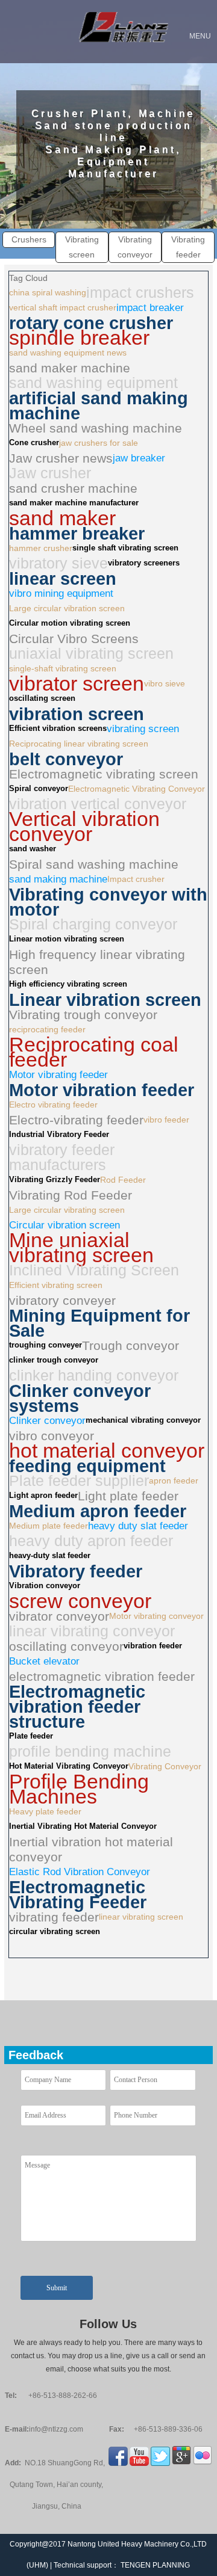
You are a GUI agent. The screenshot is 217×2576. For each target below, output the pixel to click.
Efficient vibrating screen (56, 1285)
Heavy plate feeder (45, 1811)
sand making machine (58, 879)
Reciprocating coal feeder (94, 1052)
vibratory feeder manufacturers (62, 1157)
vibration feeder (153, 1646)
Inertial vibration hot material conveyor (91, 1849)
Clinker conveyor (47, 1421)
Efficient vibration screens (58, 729)
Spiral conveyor (39, 789)
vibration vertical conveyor (98, 804)
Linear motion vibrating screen (67, 939)
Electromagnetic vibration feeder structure (77, 1706)
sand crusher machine (73, 488)
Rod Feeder (123, 1180)
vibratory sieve (58, 563)
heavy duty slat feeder (138, 1526)
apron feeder (174, 1481)
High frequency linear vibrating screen (97, 962)
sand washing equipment (93, 383)
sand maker (62, 518)
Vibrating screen (82, 247)
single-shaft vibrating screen (63, 668)
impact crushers (140, 293)
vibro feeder (166, 1120)
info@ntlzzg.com (56, 2429)
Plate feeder (31, 1736)
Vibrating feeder (188, 247)
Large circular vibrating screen (67, 1210)
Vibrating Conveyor (165, 1766)
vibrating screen (143, 729)
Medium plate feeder (49, 1526)
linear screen (63, 578)
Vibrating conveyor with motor (108, 902)
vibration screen (77, 714)
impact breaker (150, 308)
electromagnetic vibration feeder (102, 1676)
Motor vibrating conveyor (156, 1616)
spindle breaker (79, 338)
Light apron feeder (43, 1496)
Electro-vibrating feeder (76, 1120)
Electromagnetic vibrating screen (104, 774)
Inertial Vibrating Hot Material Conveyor (83, 1826)
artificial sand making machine (99, 405)
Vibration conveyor (45, 1586)
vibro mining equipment (61, 593)
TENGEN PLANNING (155, 2565)
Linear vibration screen (105, 1000)
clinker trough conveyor (54, 1360)
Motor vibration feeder (102, 1090)
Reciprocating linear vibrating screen (79, 744)
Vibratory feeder (76, 1571)
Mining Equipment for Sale (99, 1323)
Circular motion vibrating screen (70, 623)
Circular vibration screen (64, 1225)
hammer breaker (77, 533)
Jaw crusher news (61, 458)
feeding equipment (87, 1466)
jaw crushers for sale (99, 443)
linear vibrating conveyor (92, 1631)
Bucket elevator (44, 1661)
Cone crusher (34, 443)
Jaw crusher (50, 473)
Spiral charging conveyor (93, 924)
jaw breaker (139, 458)
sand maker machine (70, 368)
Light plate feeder (128, 1496)
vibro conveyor (52, 1436)
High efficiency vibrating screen (68, 984)
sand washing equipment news (68, 353)
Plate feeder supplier (79, 1481)
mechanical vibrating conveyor (143, 1420)
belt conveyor (66, 759)
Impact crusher (136, 879)
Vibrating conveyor (135, 247)
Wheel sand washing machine (96, 428)
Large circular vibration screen (67, 608)
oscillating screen (42, 698)
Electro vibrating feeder (53, 1105)
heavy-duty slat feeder (50, 1556)
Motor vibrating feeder (58, 1075)
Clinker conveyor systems (80, 1398)
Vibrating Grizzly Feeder (55, 1180)
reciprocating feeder (47, 1029)
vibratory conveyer (62, 1300)
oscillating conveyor (66, 1646)
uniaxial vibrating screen (91, 654)
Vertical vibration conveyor (84, 827)
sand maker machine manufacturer (74, 503)
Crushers (29, 239)
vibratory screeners (144, 563)
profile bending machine (90, 1752)
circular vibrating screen (55, 1932)
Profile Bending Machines (79, 1789)
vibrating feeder (54, 1917)
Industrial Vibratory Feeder (59, 1135)
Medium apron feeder (98, 1511)
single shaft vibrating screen (125, 548)
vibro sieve (165, 683)
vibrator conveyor (59, 1616)
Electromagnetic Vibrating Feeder (78, 1894)
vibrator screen (77, 684)
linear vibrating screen (141, 1917)
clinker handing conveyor (94, 1376)
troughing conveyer (46, 1345)
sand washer (33, 849)
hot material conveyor (107, 1451)
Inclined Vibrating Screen (94, 1270)
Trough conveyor (131, 1345)
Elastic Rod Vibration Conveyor (80, 1872)
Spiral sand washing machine (94, 864)
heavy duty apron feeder (91, 1541)
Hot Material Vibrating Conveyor (69, 1766)
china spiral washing (48, 292)
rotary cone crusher (91, 323)
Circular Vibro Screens (74, 639)
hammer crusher (41, 548)
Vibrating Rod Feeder (71, 1195)
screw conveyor (80, 1601)
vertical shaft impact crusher (63, 307)
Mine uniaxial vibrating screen (81, 1248)
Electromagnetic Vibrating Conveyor (137, 789)
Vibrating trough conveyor (83, 1015)
